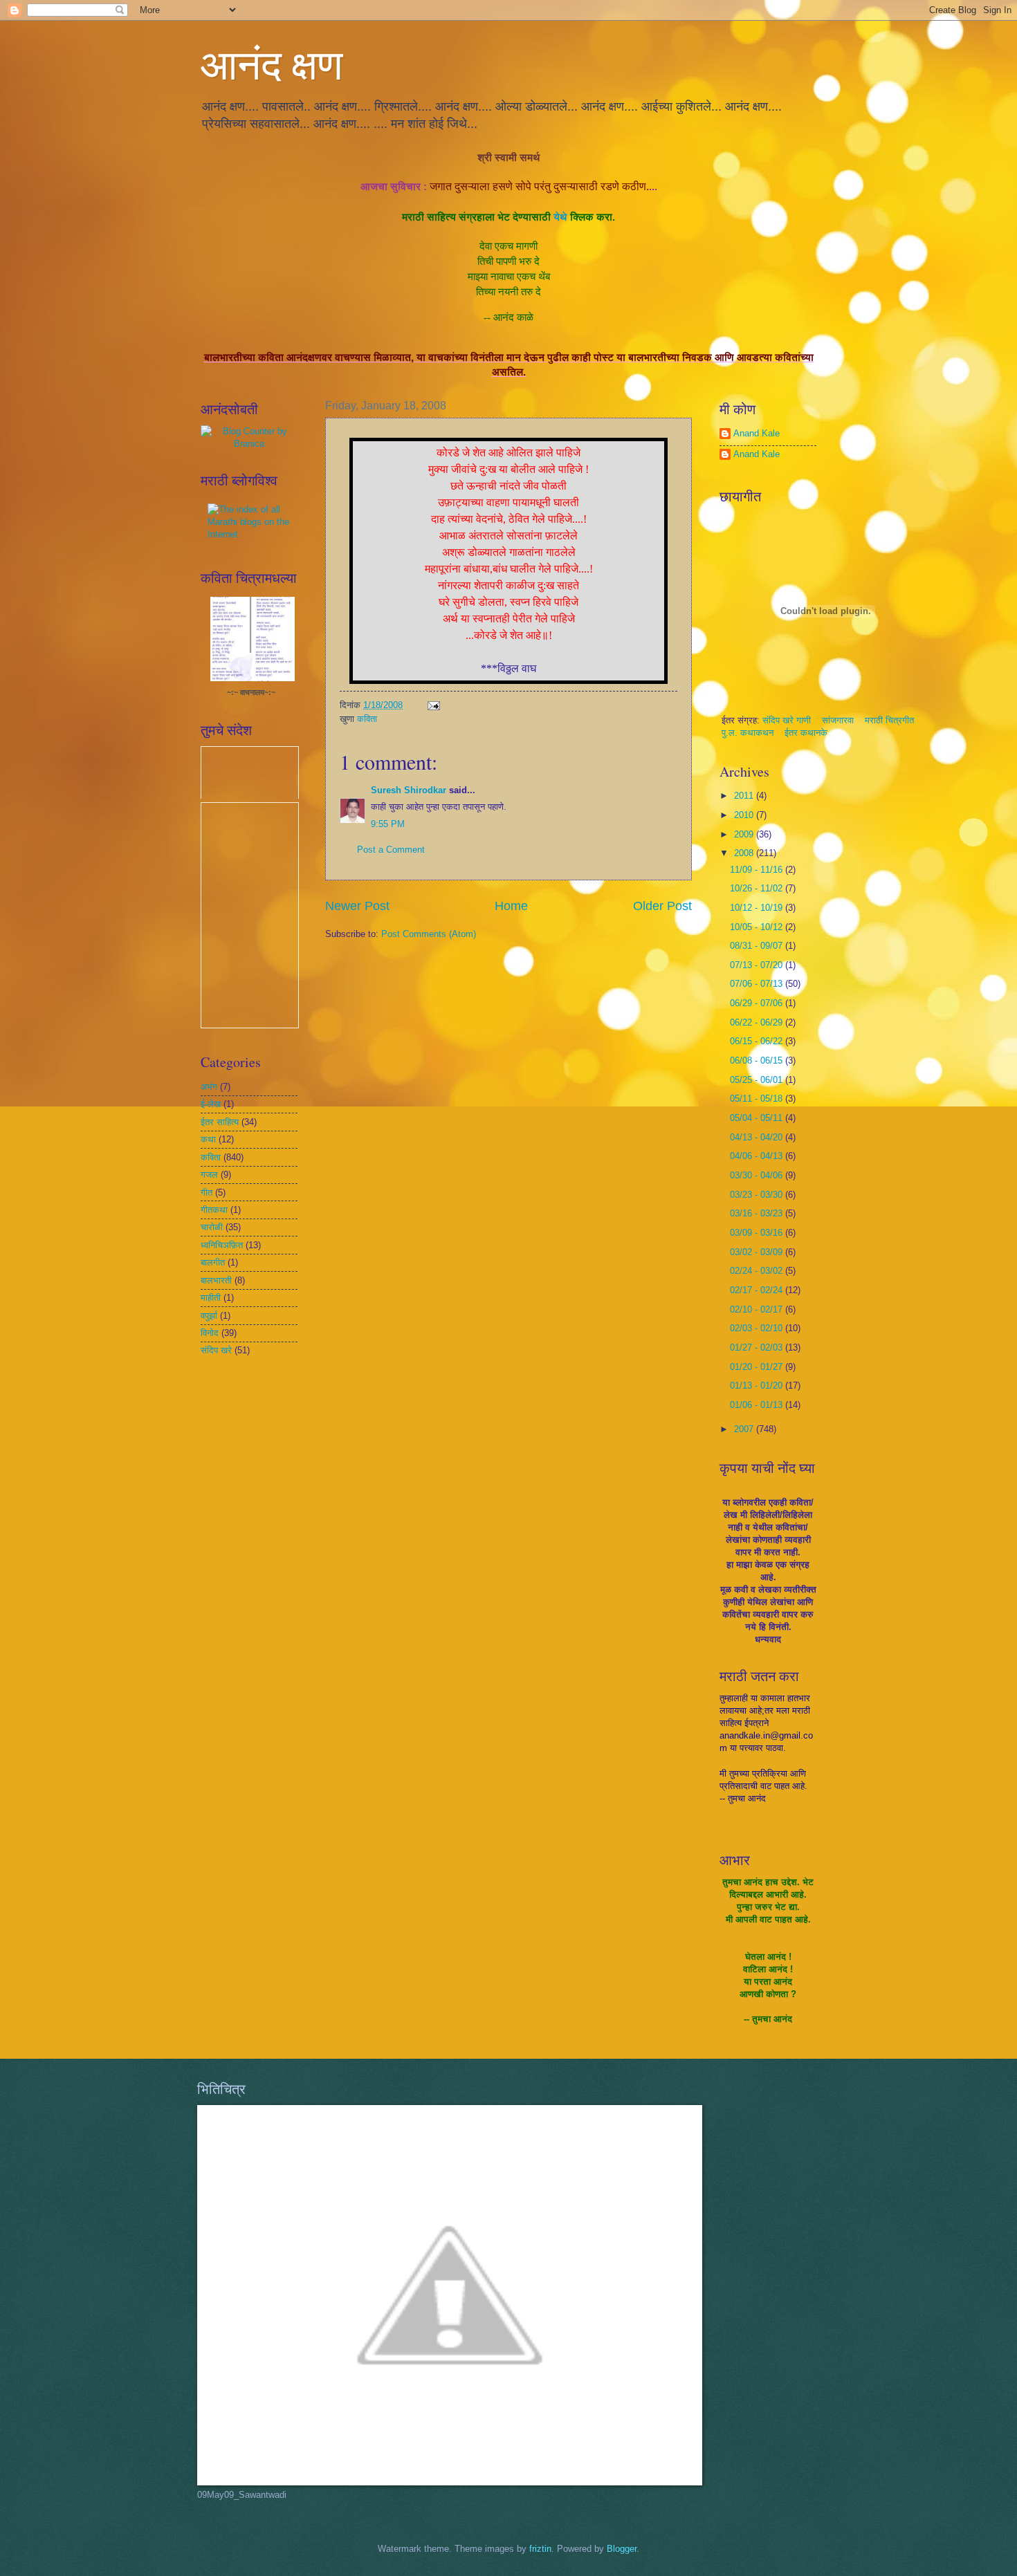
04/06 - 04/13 (758, 1156)
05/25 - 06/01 (758, 1080)
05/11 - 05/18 (758, 1099)
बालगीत (213, 1262)
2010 (745, 815)
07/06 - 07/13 (758, 984)
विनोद (210, 1333)
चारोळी (212, 1227)
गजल (209, 1175)
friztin (540, 2549)
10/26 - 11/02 (758, 888)
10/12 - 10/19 (758, 908)
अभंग (209, 1087)
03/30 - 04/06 (758, 1175)
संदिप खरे (216, 1350)
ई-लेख (211, 1104)
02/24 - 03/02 (758, 1271)
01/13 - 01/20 (758, 1386)
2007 (745, 1429)
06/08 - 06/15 (758, 1060)
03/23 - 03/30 (758, 1195)
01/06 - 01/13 (758, 1405)
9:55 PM (388, 824)
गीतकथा (214, 1210)
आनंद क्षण (272, 64)
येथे (560, 217)
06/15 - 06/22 (758, 1041)
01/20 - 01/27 (758, 1367)
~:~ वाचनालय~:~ (251, 692)
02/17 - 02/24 (758, 1290)
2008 (745, 853)
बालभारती (216, 1280)
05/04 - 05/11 (758, 1118)
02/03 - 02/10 (758, 1328)
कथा (208, 1139)
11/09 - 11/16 (758, 870)
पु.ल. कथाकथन (749, 733)
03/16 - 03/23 (758, 1213)
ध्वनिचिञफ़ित (222, 1245)
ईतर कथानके (806, 733)
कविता (367, 719)
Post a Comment (391, 850)
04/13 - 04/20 (758, 1137)
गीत (207, 1193)
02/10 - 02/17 (758, 1309)
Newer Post (357, 906)
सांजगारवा (838, 720)
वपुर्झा (209, 1316)
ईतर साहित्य (220, 1122)
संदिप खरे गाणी (788, 720)
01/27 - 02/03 (758, 1347)
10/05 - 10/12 (758, 927)
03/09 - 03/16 (758, 1233)
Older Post (662, 906)
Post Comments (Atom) (429, 934)
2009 (745, 834)
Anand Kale (757, 433)
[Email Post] (433, 705)
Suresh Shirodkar (409, 790)
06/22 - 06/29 (758, 1022)
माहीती (211, 1298)
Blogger (622, 2549)
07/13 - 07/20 (758, 965)
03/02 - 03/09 (758, 1252)
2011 (745, 796)
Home (511, 906)
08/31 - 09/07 (758, 946)
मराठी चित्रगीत (889, 720)
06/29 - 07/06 (758, 1003)
